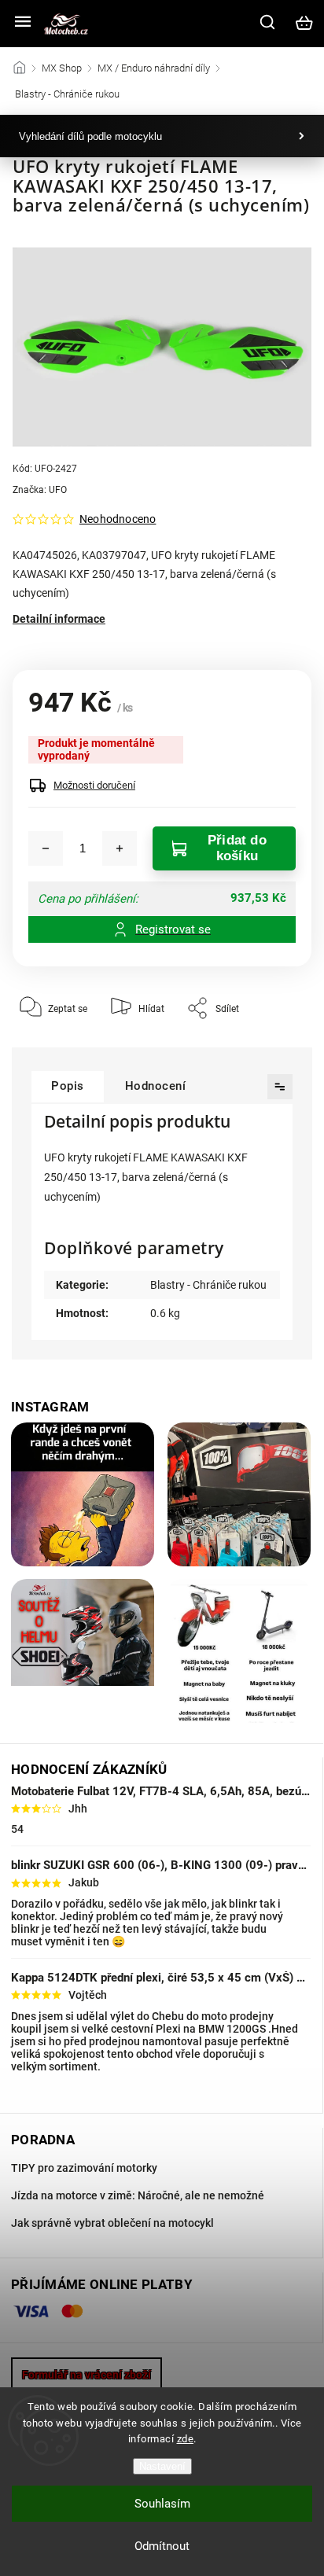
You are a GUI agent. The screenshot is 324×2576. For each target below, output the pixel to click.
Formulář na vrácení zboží (87, 2375)
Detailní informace (59, 619)
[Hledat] (268, 22)
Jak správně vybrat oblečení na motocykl (112, 2223)
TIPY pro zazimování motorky (84, 2168)
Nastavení (162, 2466)
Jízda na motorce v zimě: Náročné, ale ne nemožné (138, 2195)
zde (186, 2439)
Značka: (40, 490)
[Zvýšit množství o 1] (120, 848)
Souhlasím (162, 2504)
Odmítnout (162, 2546)
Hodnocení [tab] (156, 1086)
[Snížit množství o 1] (46, 848)
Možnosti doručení (94, 785)
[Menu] (23, 23)
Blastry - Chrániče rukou (208, 1285)
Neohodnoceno (118, 519)
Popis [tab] (68, 1086)
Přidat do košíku (237, 848)
